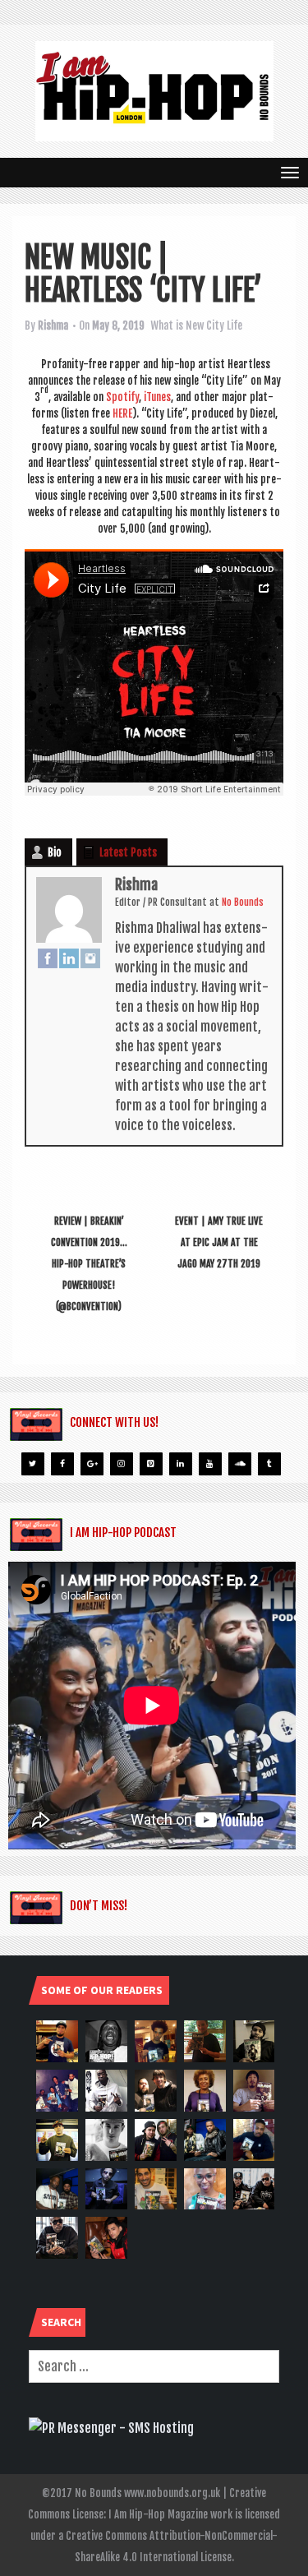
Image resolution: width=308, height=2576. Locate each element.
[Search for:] (154, 2366)
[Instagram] (90, 958)
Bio (55, 852)
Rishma (53, 325)
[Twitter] (33, 1464)
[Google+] (92, 1464)
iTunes (157, 397)
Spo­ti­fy (122, 397)
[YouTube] (210, 1464)
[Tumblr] (269, 1464)
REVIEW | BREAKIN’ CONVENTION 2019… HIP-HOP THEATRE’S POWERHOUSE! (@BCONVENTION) (89, 1264)
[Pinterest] (151, 1464)
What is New (177, 325)
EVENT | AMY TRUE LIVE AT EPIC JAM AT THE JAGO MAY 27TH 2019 (219, 1242)
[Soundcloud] (240, 1464)
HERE (122, 413)
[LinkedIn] (69, 958)
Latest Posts (128, 852)
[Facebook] (48, 958)
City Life (224, 325)
